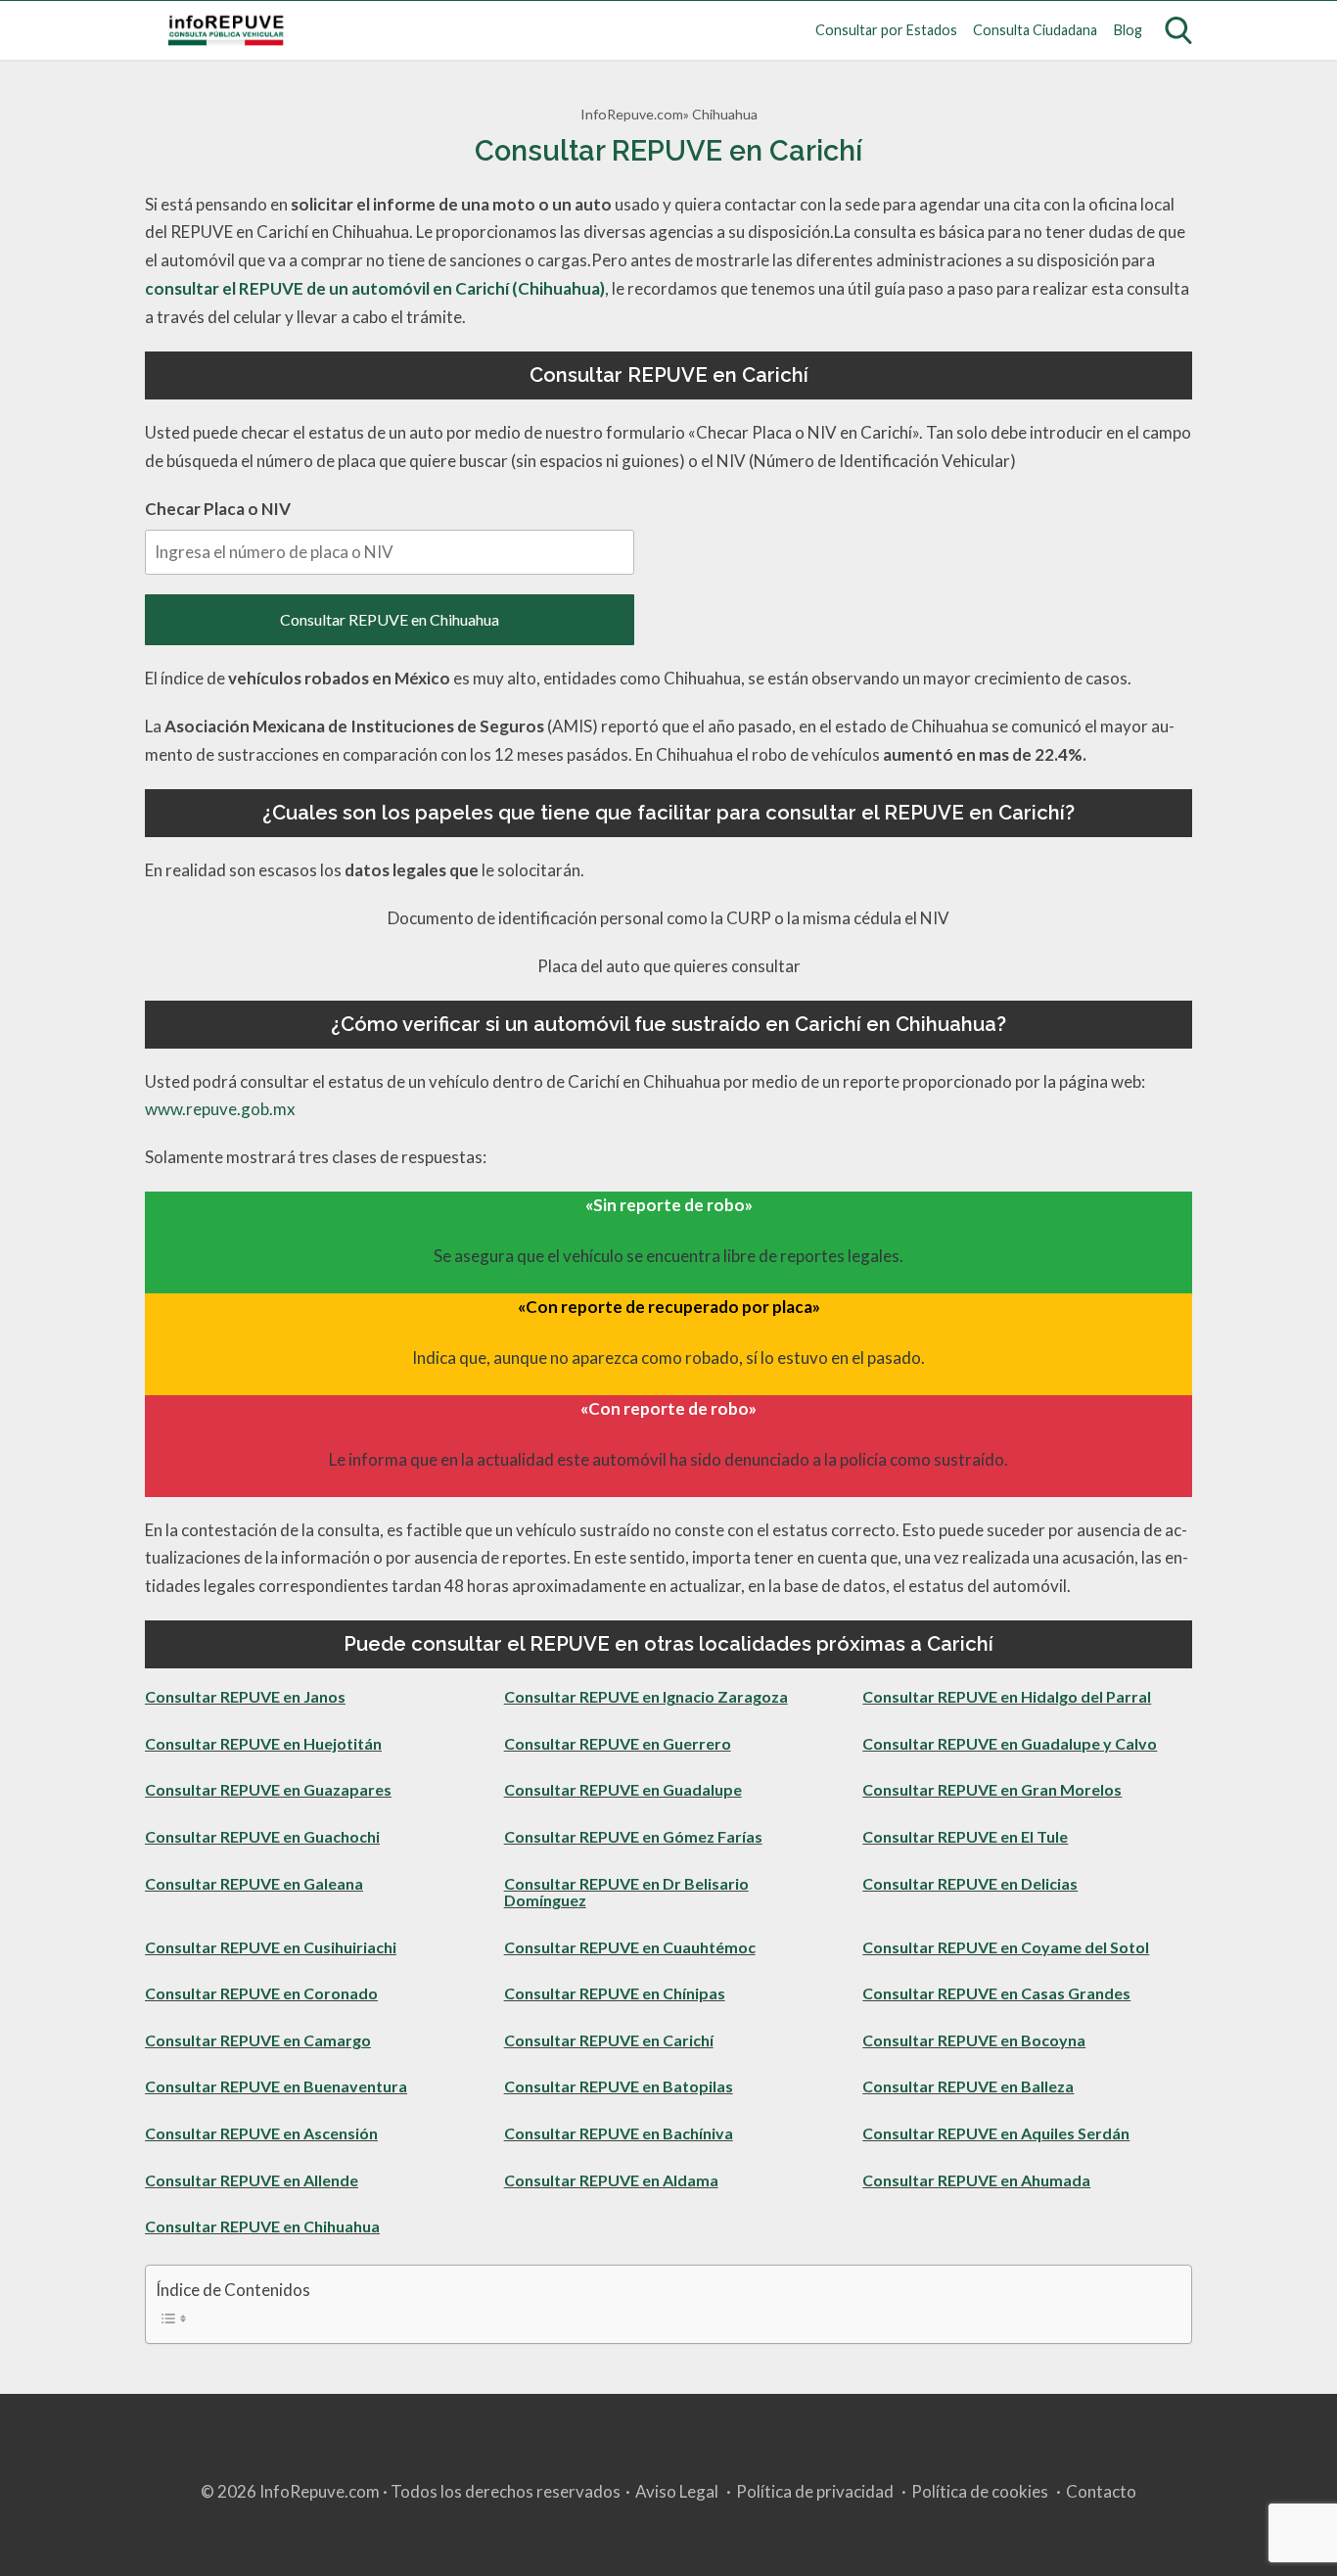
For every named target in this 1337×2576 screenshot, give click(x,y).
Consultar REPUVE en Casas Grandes (996, 1993)
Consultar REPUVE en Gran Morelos (992, 1789)
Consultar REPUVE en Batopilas (619, 2086)
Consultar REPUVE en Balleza (968, 2086)
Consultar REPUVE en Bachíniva (619, 2133)
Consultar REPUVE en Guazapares (268, 1789)
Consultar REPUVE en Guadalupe (623, 1789)
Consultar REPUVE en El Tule (965, 1836)
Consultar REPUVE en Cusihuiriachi (271, 1947)
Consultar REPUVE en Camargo (258, 2040)
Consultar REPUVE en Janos (245, 1696)
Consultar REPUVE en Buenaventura (276, 2086)
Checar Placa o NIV (218, 509)
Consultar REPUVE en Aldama (611, 2180)
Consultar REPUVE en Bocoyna (974, 2040)
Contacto (1101, 2491)
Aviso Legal (677, 2491)
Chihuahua (725, 114)
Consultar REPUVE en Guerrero (618, 1743)
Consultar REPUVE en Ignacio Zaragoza (646, 1696)
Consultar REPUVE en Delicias (970, 1883)
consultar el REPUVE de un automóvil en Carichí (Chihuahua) (375, 288)
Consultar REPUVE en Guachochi (262, 1836)
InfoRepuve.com (632, 114)
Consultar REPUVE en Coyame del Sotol (1006, 1947)
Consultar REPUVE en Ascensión (261, 2133)
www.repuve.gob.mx (220, 1109)
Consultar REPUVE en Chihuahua (390, 619)
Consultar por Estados (886, 30)
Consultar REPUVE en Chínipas (615, 1993)
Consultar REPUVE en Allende (252, 2180)
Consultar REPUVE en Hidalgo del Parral (1007, 1696)
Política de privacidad (815, 2491)
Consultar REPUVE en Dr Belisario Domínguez (626, 1892)
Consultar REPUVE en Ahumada (976, 2180)
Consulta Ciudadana (1035, 30)
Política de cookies (980, 2491)
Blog (1128, 30)
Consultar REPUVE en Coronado (261, 1993)
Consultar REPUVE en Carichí (609, 2040)
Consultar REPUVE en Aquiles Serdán (996, 2133)
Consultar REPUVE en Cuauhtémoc (630, 1947)
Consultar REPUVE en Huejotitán (263, 1743)
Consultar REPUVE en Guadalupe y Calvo (1010, 1743)
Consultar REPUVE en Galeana (254, 1883)
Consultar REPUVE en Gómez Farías (633, 1836)
